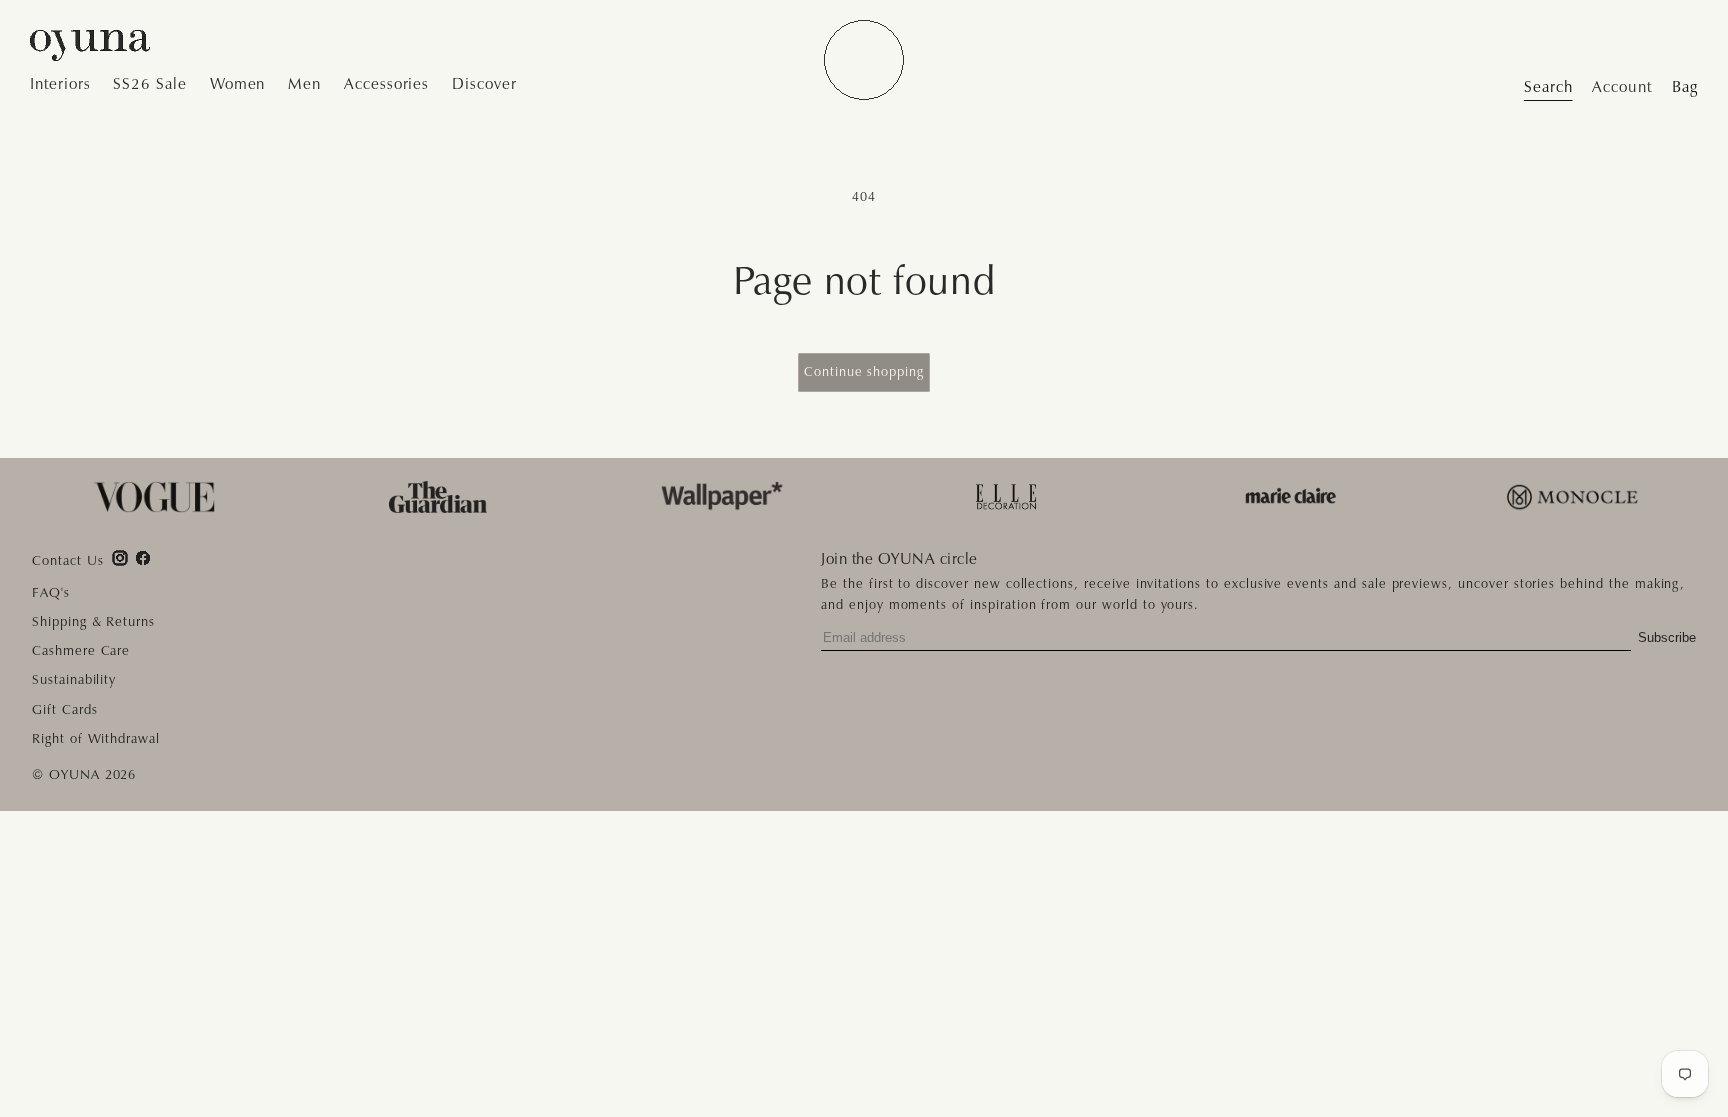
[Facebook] (143, 558)
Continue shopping (864, 371)
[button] (66, 85)
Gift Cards (65, 709)
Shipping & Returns (93, 621)
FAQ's (51, 592)
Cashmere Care (81, 650)
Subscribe (1667, 637)
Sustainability (74, 679)
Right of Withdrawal (96, 738)
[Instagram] (120, 558)
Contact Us (68, 561)
